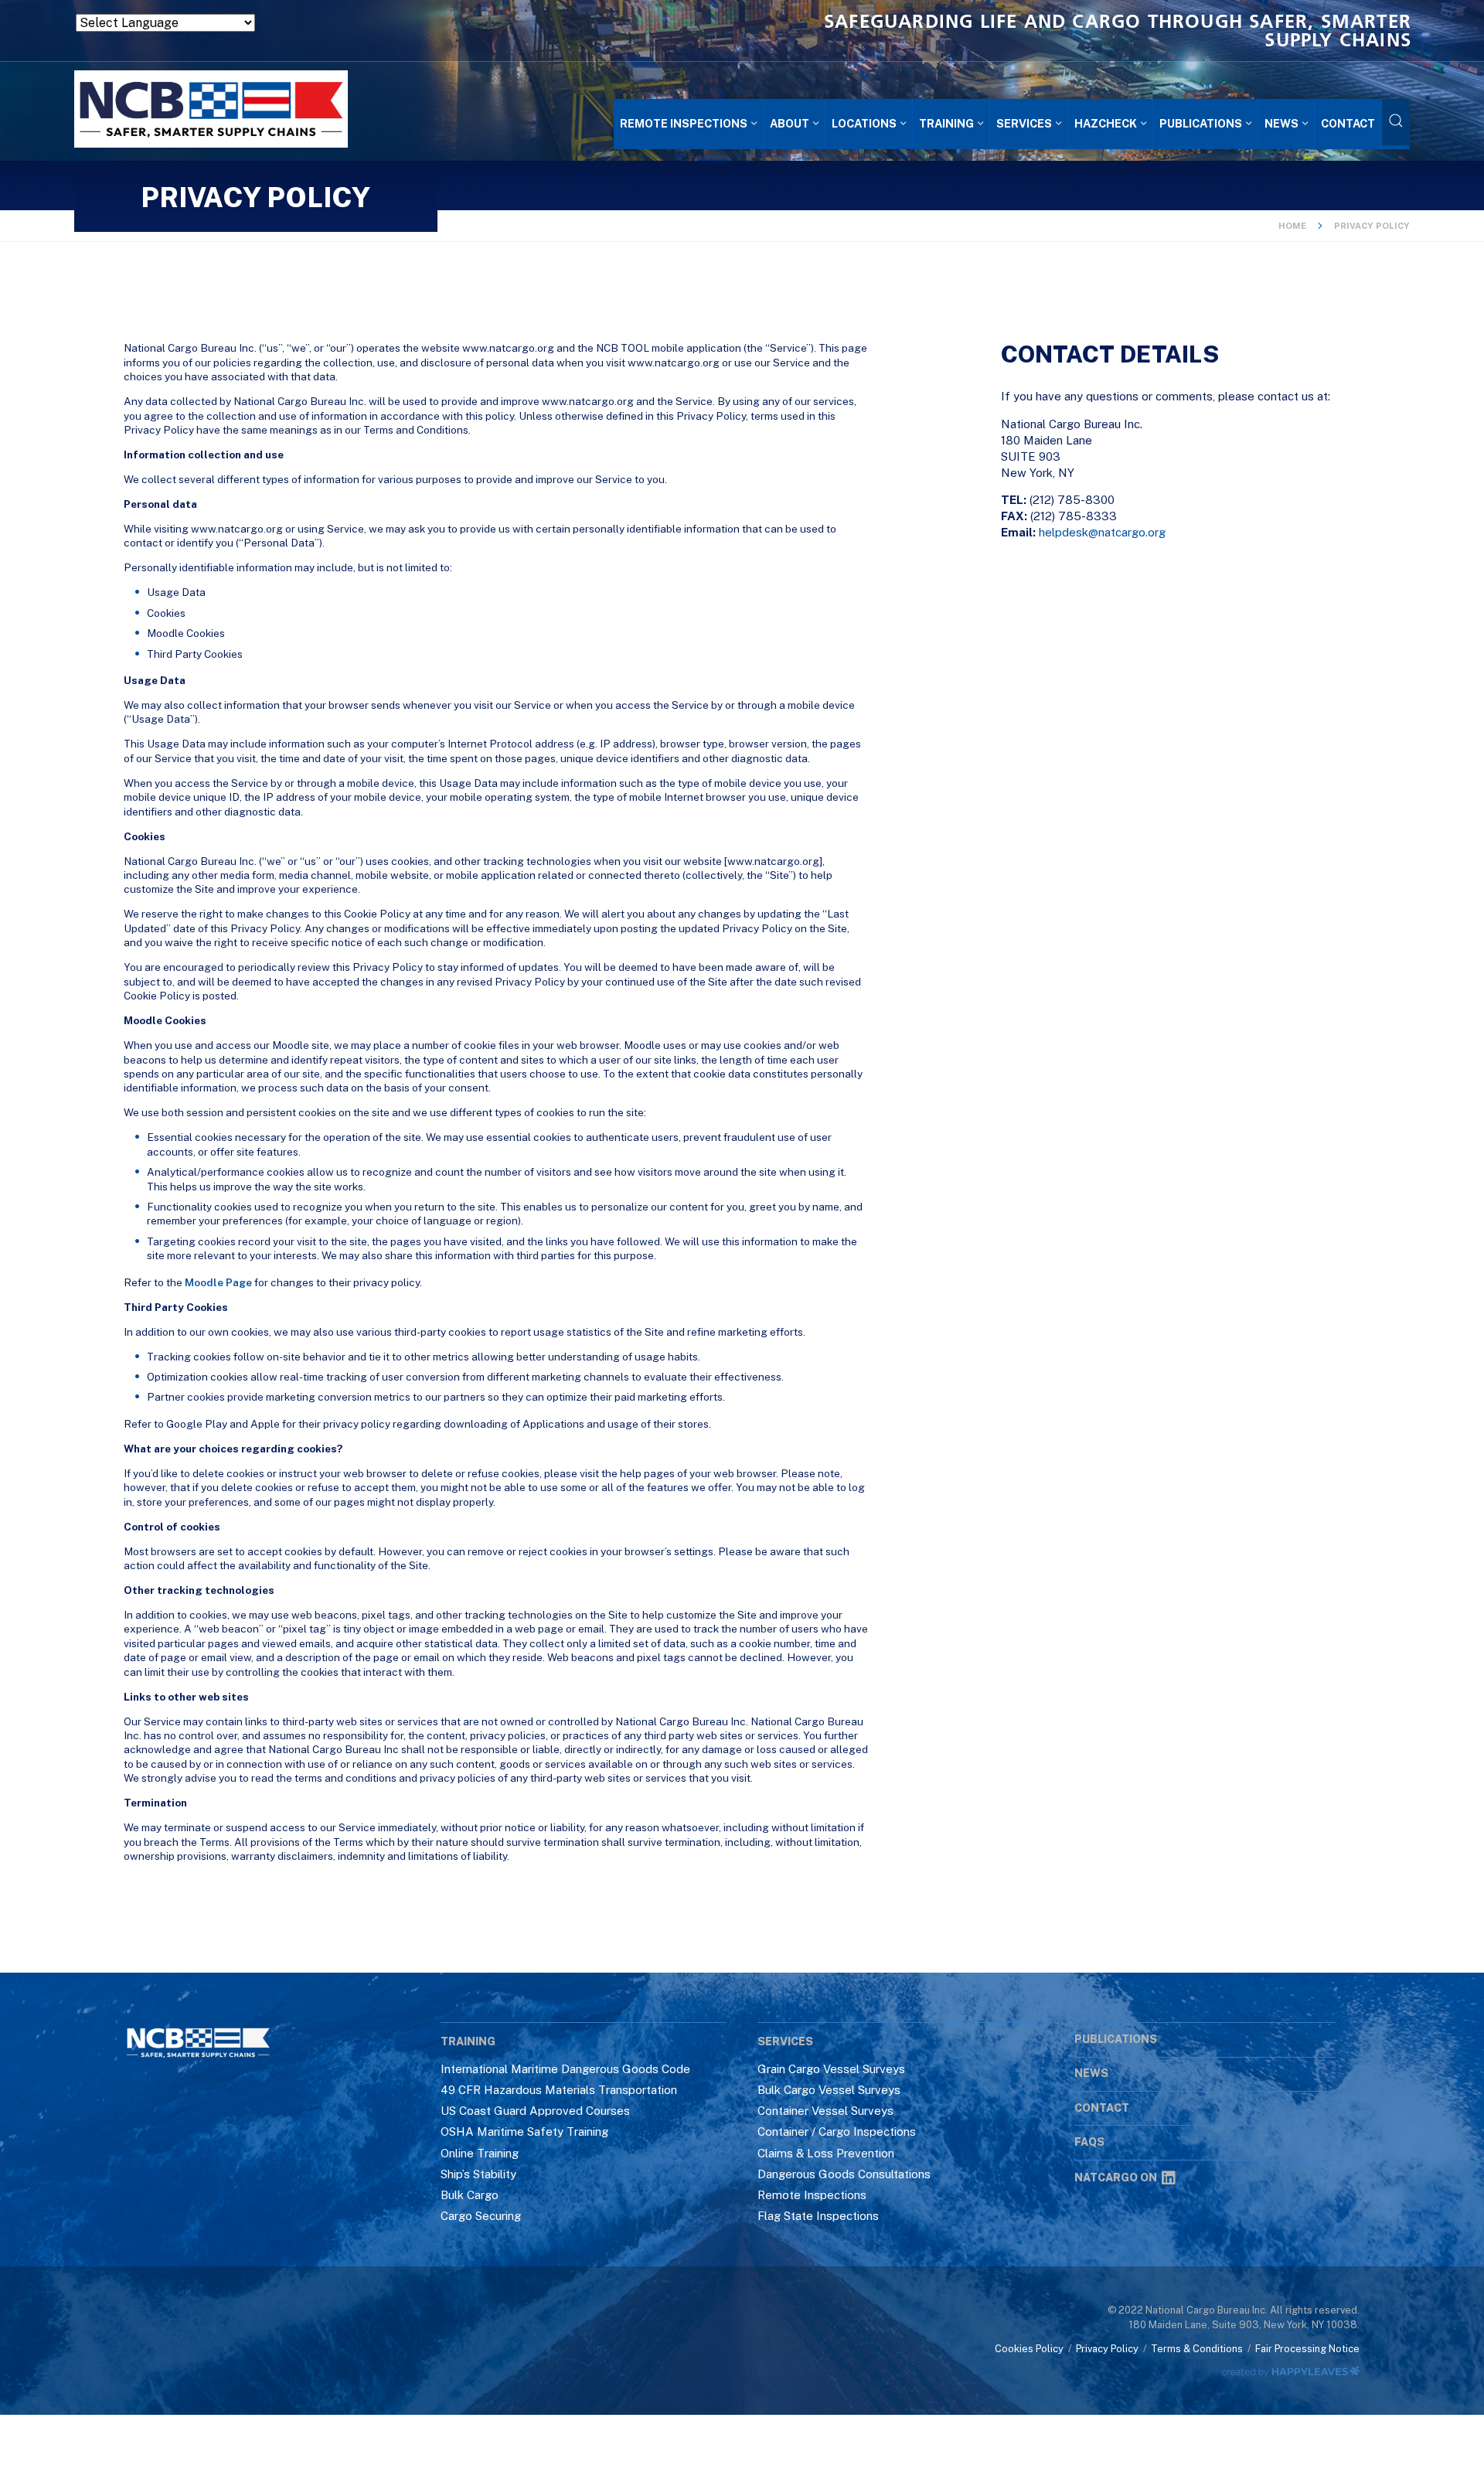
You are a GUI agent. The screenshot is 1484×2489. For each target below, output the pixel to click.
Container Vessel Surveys (825, 2111)
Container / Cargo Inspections (837, 2131)
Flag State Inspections (818, 2216)
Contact (1348, 123)
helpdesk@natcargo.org (1102, 532)
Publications (1201, 123)
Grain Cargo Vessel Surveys (831, 2069)
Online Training (480, 2153)
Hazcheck (1106, 123)
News (1281, 123)
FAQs (1089, 2142)
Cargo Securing (481, 2216)
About (790, 123)
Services (1024, 123)
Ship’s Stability (478, 2174)
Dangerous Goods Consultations (844, 2174)
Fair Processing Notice (1307, 2349)
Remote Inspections (812, 2195)
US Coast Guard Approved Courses (535, 2111)
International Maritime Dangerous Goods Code (565, 2069)
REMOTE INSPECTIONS (684, 123)
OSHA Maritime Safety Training (524, 2131)
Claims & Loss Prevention (826, 2153)
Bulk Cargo (470, 2195)
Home (1292, 226)
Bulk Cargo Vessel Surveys (829, 2090)
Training (946, 123)
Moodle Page (218, 1282)
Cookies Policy (1029, 2349)
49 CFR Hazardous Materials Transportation (559, 2090)
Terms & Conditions (1197, 2349)
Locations (864, 123)
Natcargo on (1116, 2177)
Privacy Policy (1107, 2349)
